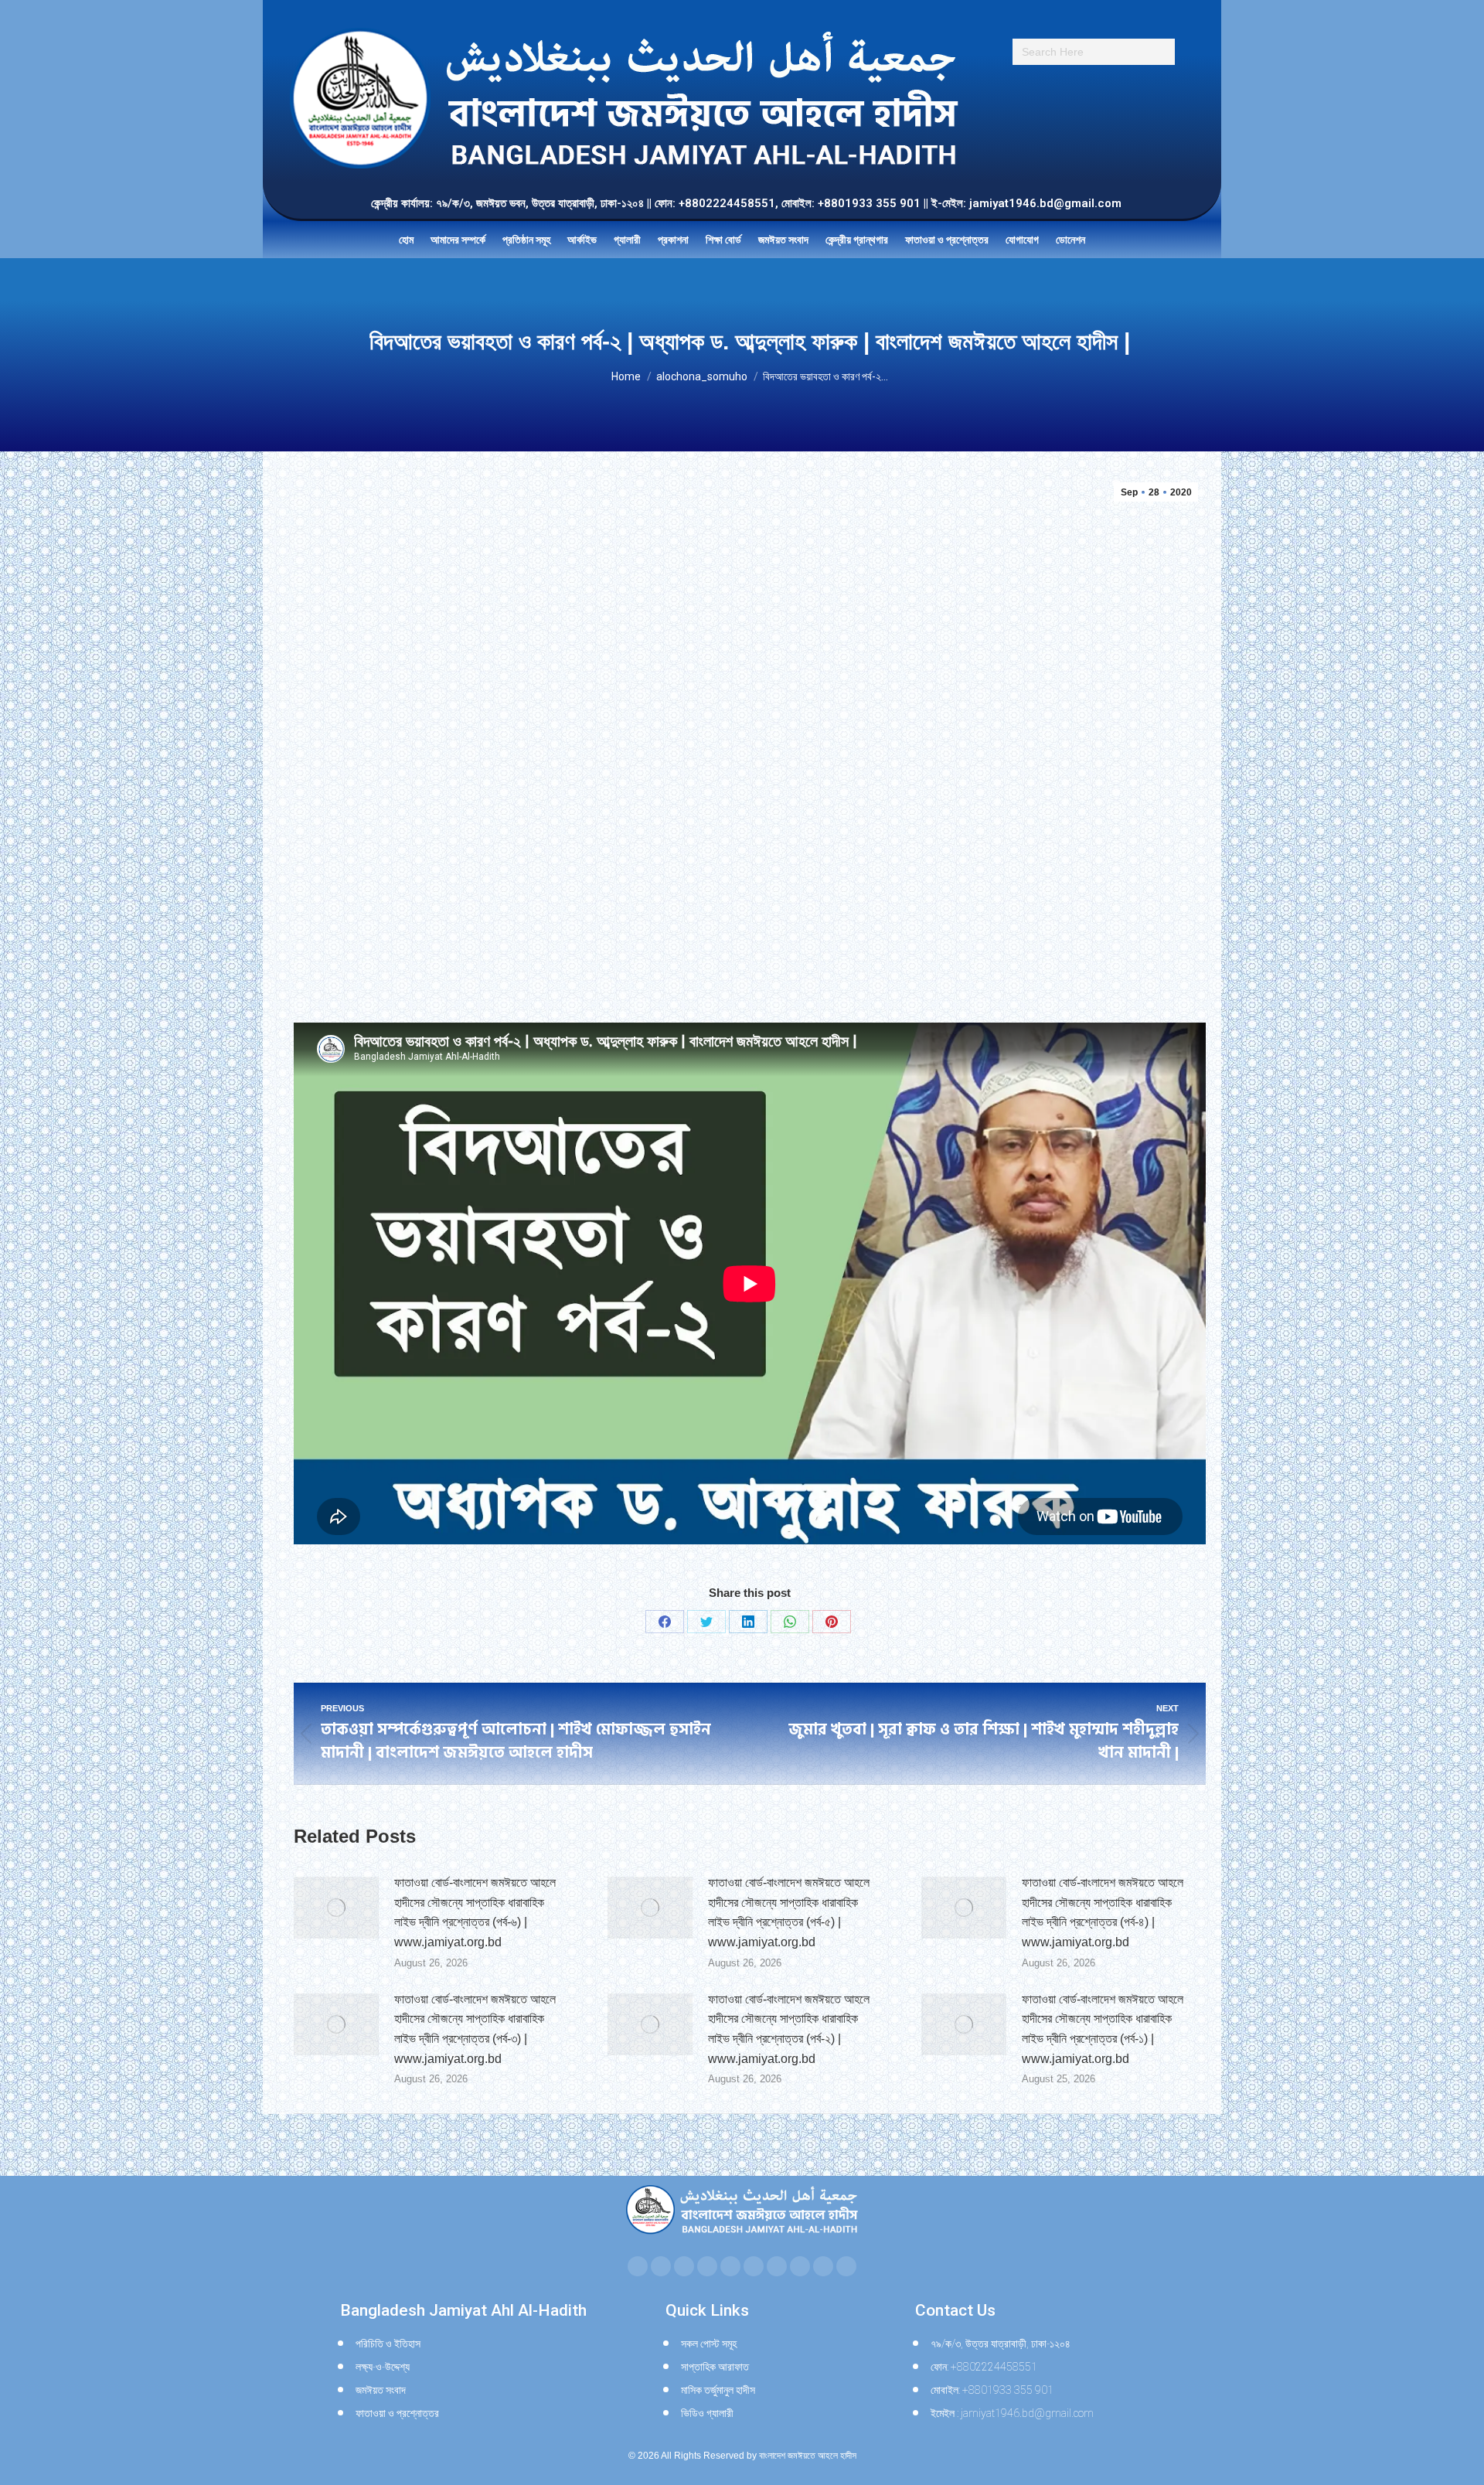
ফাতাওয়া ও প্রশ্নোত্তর (397, 2413)
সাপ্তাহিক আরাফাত (715, 2367)
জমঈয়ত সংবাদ (381, 2390)
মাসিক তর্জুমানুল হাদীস (718, 2390)
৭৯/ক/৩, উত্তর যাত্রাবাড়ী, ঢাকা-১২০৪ (1001, 2344)
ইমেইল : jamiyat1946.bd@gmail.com (1012, 2413)
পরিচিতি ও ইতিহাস (388, 2344)
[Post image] (336, 1908)
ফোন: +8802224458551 (984, 2367)
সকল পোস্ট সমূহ (709, 2344)
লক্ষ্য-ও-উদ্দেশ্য (383, 2367)
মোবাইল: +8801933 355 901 (992, 2390)
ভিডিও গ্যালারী (707, 2413)
